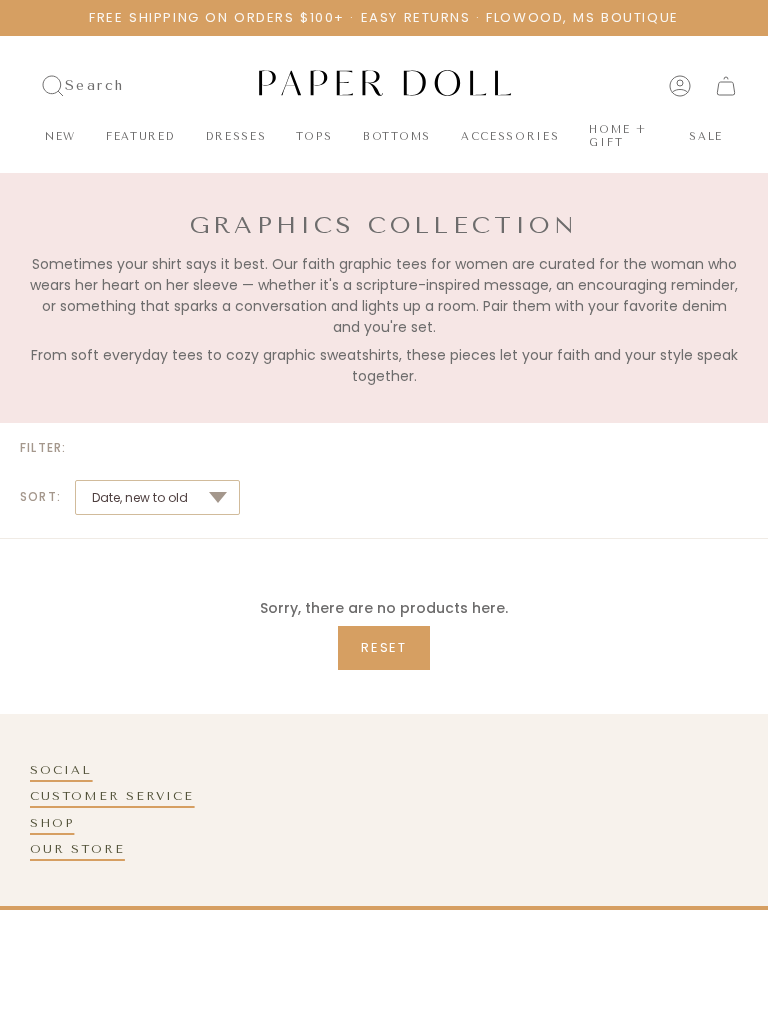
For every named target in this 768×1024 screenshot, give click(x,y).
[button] (141, 137)
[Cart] (726, 86)
